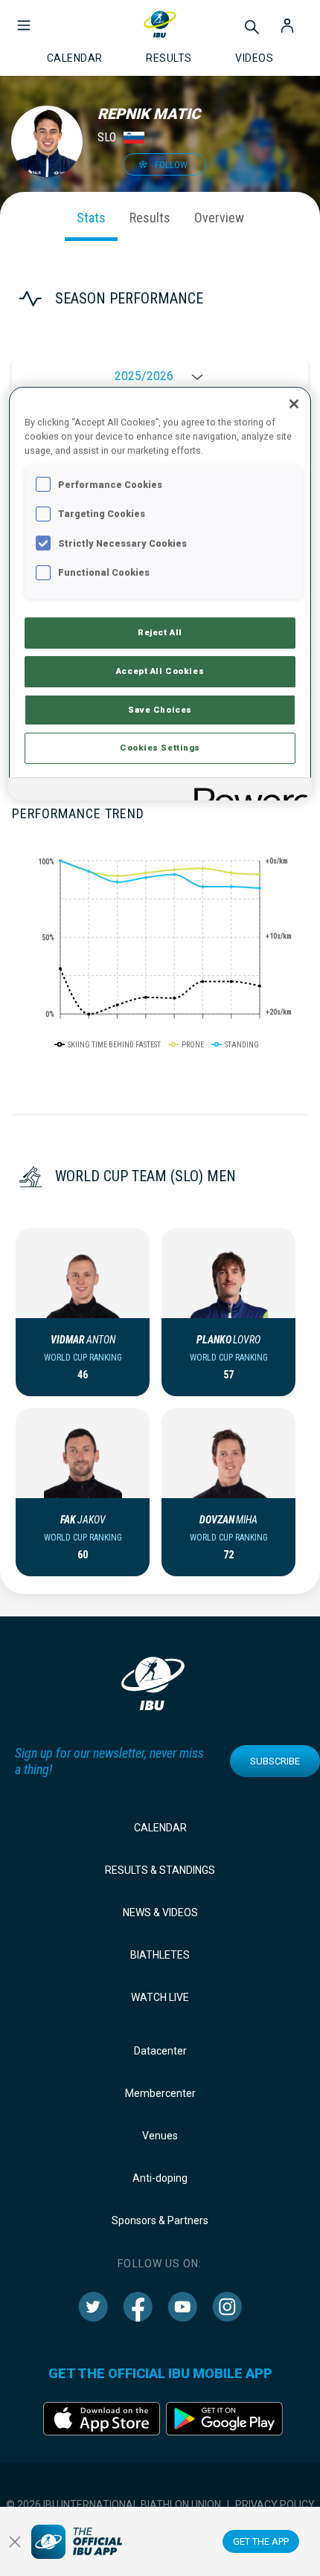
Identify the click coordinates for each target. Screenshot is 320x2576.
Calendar (160, 1828)
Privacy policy (275, 2505)
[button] (24, 18)
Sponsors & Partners (160, 2220)
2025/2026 (144, 376)
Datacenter (160, 2051)
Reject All (160, 632)
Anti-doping (160, 2178)
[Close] (294, 404)
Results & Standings (160, 1870)
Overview (219, 218)
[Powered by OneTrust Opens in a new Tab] (248, 791)
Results (150, 218)
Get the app (261, 2541)
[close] (15, 2542)
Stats (91, 218)
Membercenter (160, 2093)
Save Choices (160, 710)
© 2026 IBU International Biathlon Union (113, 2505)
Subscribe (275, 1761)
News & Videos (160, 1912)
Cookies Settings (160, 748)
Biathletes (160, 1955)
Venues (160, 2136)
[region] (160, 593)
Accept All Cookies (160, 671)
